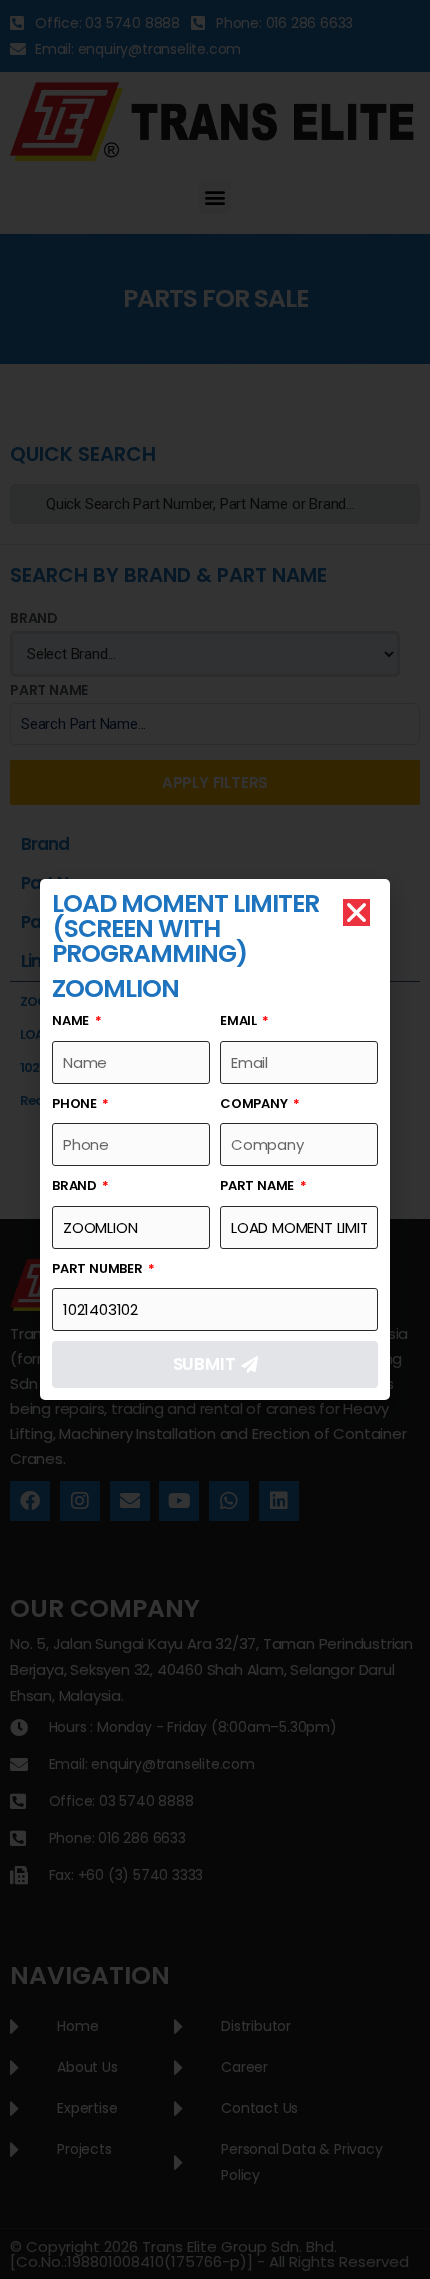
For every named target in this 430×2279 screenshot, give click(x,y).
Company (255, 1103)
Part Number (99, 1268)
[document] (215, 1139)
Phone (76, 1103)
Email (240, 1020)
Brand (76, 1185)
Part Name (258, 1185)
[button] (356, 912)
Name (72, 1020)
